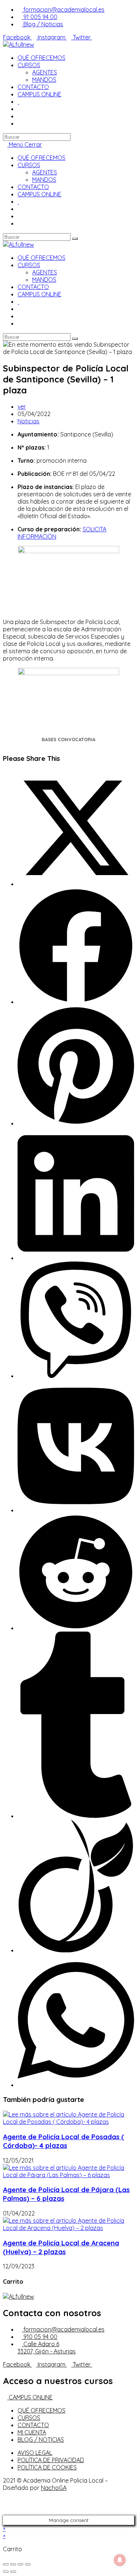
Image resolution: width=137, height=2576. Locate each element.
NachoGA (54, 2488)
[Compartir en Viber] (76, 1376)
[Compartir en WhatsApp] (76, 2085)
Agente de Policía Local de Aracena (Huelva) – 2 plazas (61, 2247)
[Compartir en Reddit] (76, 1628)
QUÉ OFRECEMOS (41, 158)
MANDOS (44, 180)
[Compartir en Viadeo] (76, 1950)
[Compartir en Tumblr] (76, 1816)
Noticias (28, 421)
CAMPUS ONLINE (39, 194)
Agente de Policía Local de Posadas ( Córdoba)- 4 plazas (64, 2141)
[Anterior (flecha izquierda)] (6, 2572)
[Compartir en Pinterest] (76, 1123)
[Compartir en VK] (76, 1510)
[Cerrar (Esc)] (6, 2564)
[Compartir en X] (76, 884)
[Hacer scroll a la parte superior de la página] (5, 2512)
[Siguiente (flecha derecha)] (13, 2572)
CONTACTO (33, 187)
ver (22, 407)
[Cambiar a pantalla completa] (20, 2564)
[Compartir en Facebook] (76, 1002)
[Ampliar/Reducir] (28, 2564)
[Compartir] (13, 2564)
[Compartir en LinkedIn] (76, 1258)
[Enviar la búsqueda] (75, 239)
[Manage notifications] (120, 2560)
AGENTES (45, 172)
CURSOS (29, 165)
